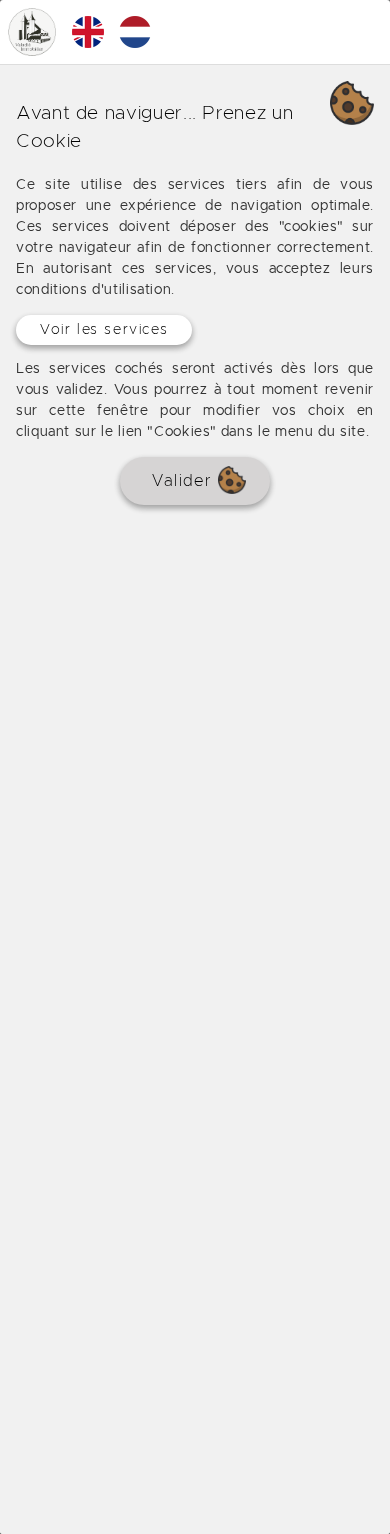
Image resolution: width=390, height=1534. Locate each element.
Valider (185, 481)
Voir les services (104, 330)
